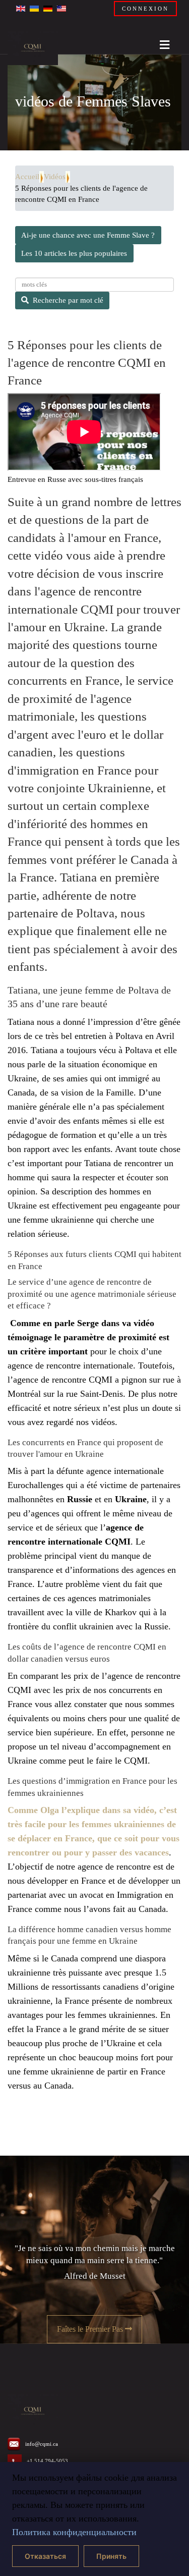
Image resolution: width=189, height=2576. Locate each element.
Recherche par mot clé (68, 300)
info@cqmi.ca (42, 2444)
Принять (111, 2556)
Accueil (27, 177)
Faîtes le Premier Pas (91, 2329)
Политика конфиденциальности (74, 2532)
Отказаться (45, 2556)
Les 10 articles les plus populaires (74, 253)
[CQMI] (33, 48)
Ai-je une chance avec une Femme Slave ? (88, 235)
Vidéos (55, 177)
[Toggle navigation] (161, 42)
